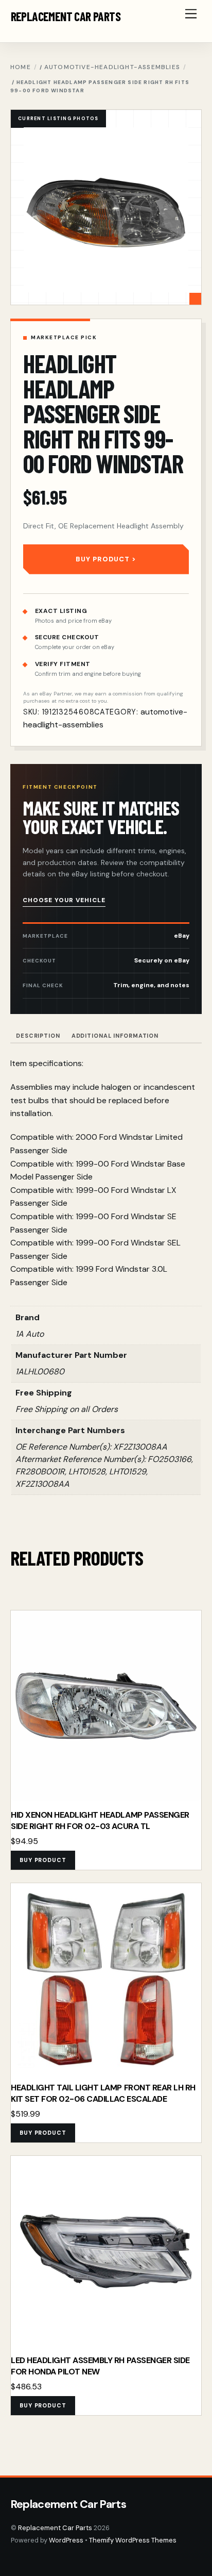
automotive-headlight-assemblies (112, 67)
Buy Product (103, 559)
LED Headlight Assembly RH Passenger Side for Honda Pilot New (100, 2366)
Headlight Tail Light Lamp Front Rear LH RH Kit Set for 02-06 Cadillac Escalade (103, 2093)
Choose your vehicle (64, 900)
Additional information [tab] (115, 1036)
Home (21, 67)
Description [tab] (38, 1036)
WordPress (66, 2540)
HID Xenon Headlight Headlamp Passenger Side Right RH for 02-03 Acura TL (100, 1821)
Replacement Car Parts (55, 2528)
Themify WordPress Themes (133, 2540)
